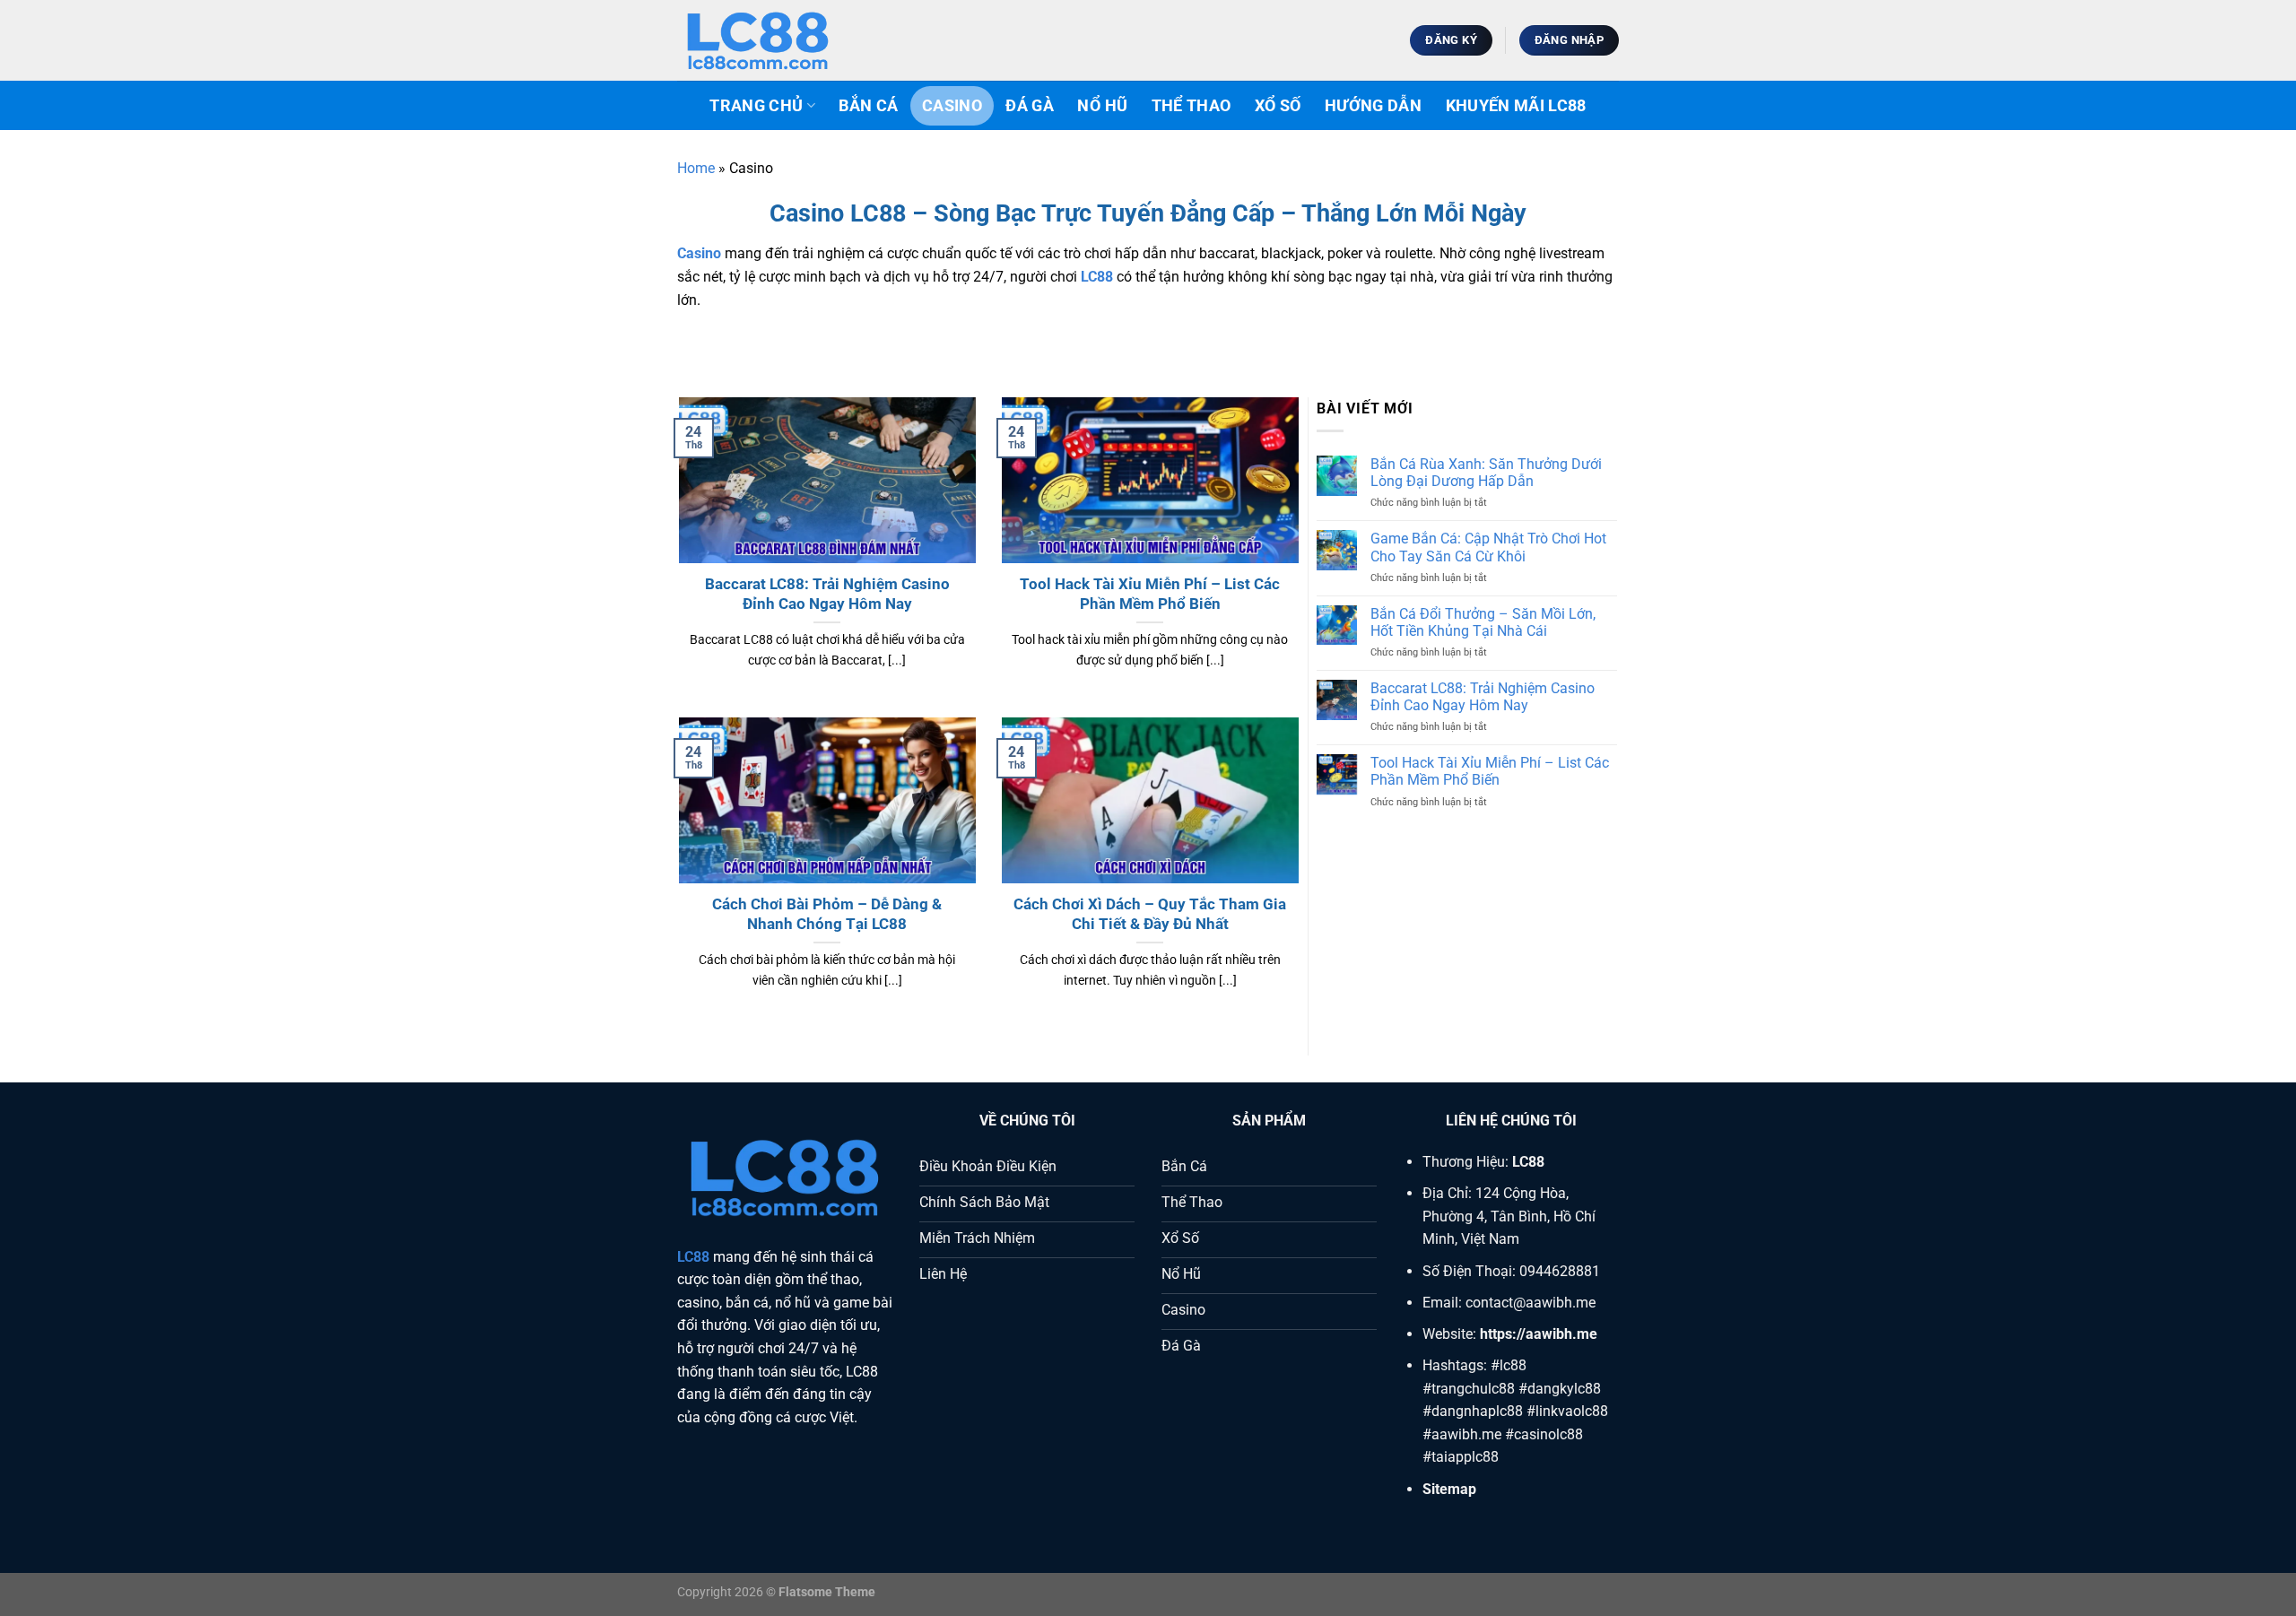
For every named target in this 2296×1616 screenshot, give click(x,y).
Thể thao (1191, 106)
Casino (952, 106)
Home (696, 168)
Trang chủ (756, 106)
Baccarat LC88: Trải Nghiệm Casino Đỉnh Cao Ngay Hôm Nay (827, 594)
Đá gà (1030, 106)
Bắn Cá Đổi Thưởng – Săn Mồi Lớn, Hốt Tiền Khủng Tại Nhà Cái (1483, 622)
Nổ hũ (1102, 106)
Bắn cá (868, 106)
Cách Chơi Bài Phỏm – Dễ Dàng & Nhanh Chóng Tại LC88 (827, 914)
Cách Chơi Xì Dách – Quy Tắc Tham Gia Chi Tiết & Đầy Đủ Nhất (1150, 914)
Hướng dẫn (1373, 106)
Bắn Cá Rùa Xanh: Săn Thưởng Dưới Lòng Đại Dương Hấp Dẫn (1486, 473)
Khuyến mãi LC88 (1516, 106)
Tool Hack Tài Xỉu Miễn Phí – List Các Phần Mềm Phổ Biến (1150, 594)
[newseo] (767, 40)
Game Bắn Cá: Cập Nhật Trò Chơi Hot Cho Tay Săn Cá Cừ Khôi (1488, 547)
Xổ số (1278, 106)
